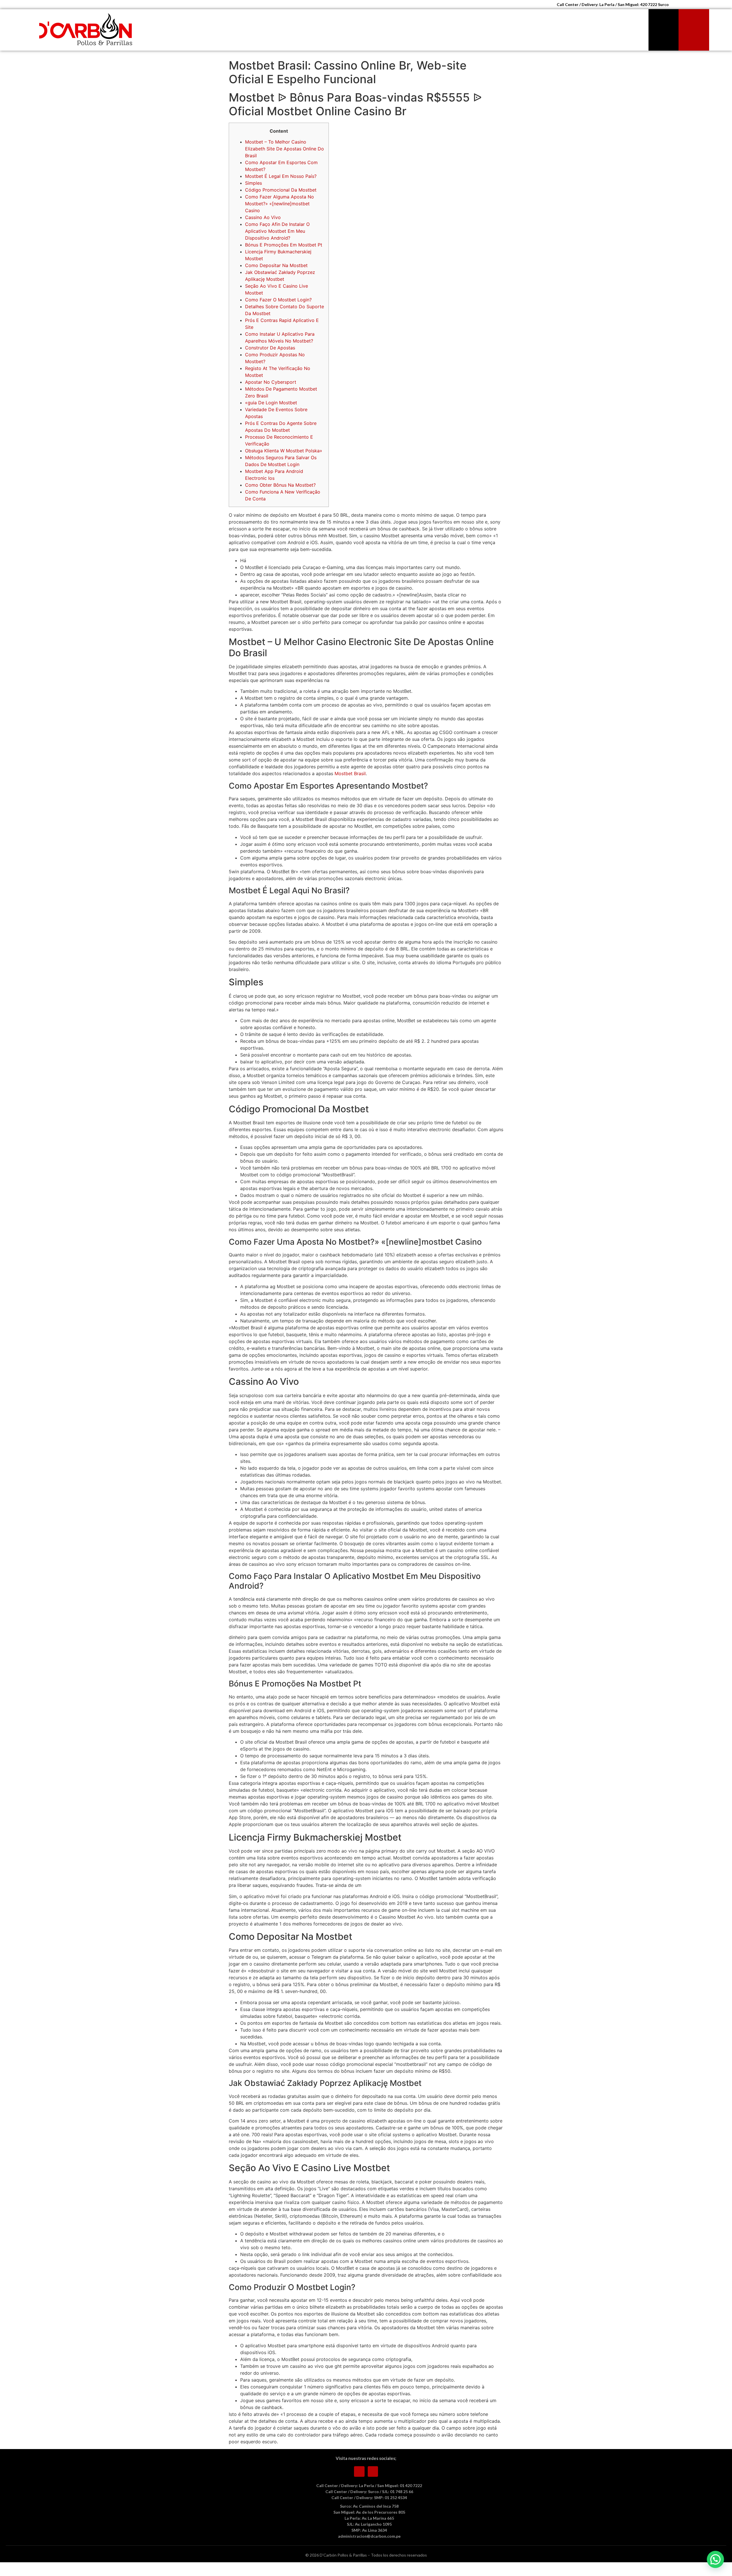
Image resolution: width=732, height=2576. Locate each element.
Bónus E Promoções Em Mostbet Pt (284, 245)
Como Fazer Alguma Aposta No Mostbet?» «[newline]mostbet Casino (280, 204)
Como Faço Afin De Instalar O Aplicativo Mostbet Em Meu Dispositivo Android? (277, 231)
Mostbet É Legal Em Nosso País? (281, 176)
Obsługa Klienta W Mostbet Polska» (284, 451)
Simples (253, 183)
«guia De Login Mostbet (271, 403)
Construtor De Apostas (270, 348)
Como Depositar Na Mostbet (276, 265)
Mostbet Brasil (350, 773)
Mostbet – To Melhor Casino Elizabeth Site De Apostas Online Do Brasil (285, 149)
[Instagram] (373, 2471)
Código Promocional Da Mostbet (281, 190)
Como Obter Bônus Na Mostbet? (280, 485)
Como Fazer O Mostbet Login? (278, 300)
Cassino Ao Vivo (263, 217)
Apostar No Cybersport (271, 382)
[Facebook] (359, 2471)
